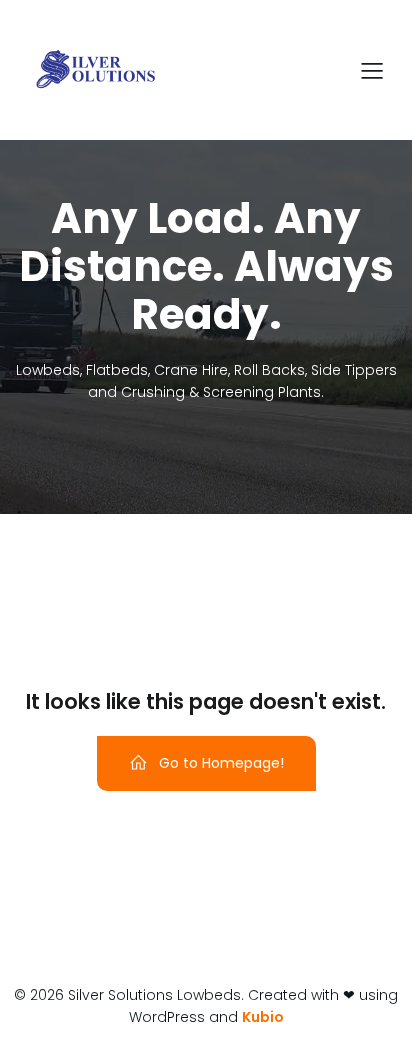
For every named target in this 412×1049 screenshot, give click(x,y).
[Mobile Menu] (372, 70)
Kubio (263, 1017)
